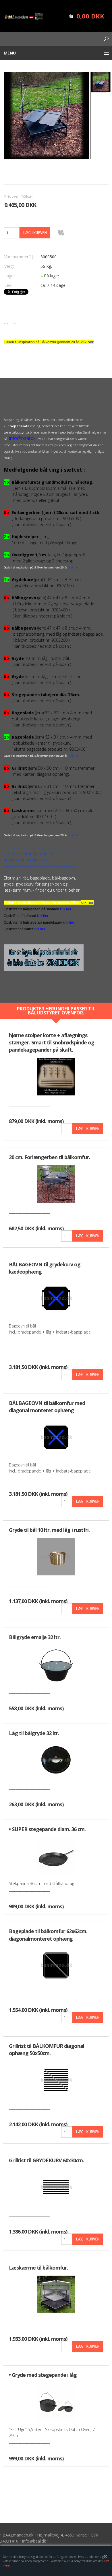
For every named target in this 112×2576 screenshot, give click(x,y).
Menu (10, 53)
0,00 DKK (90, 16)
